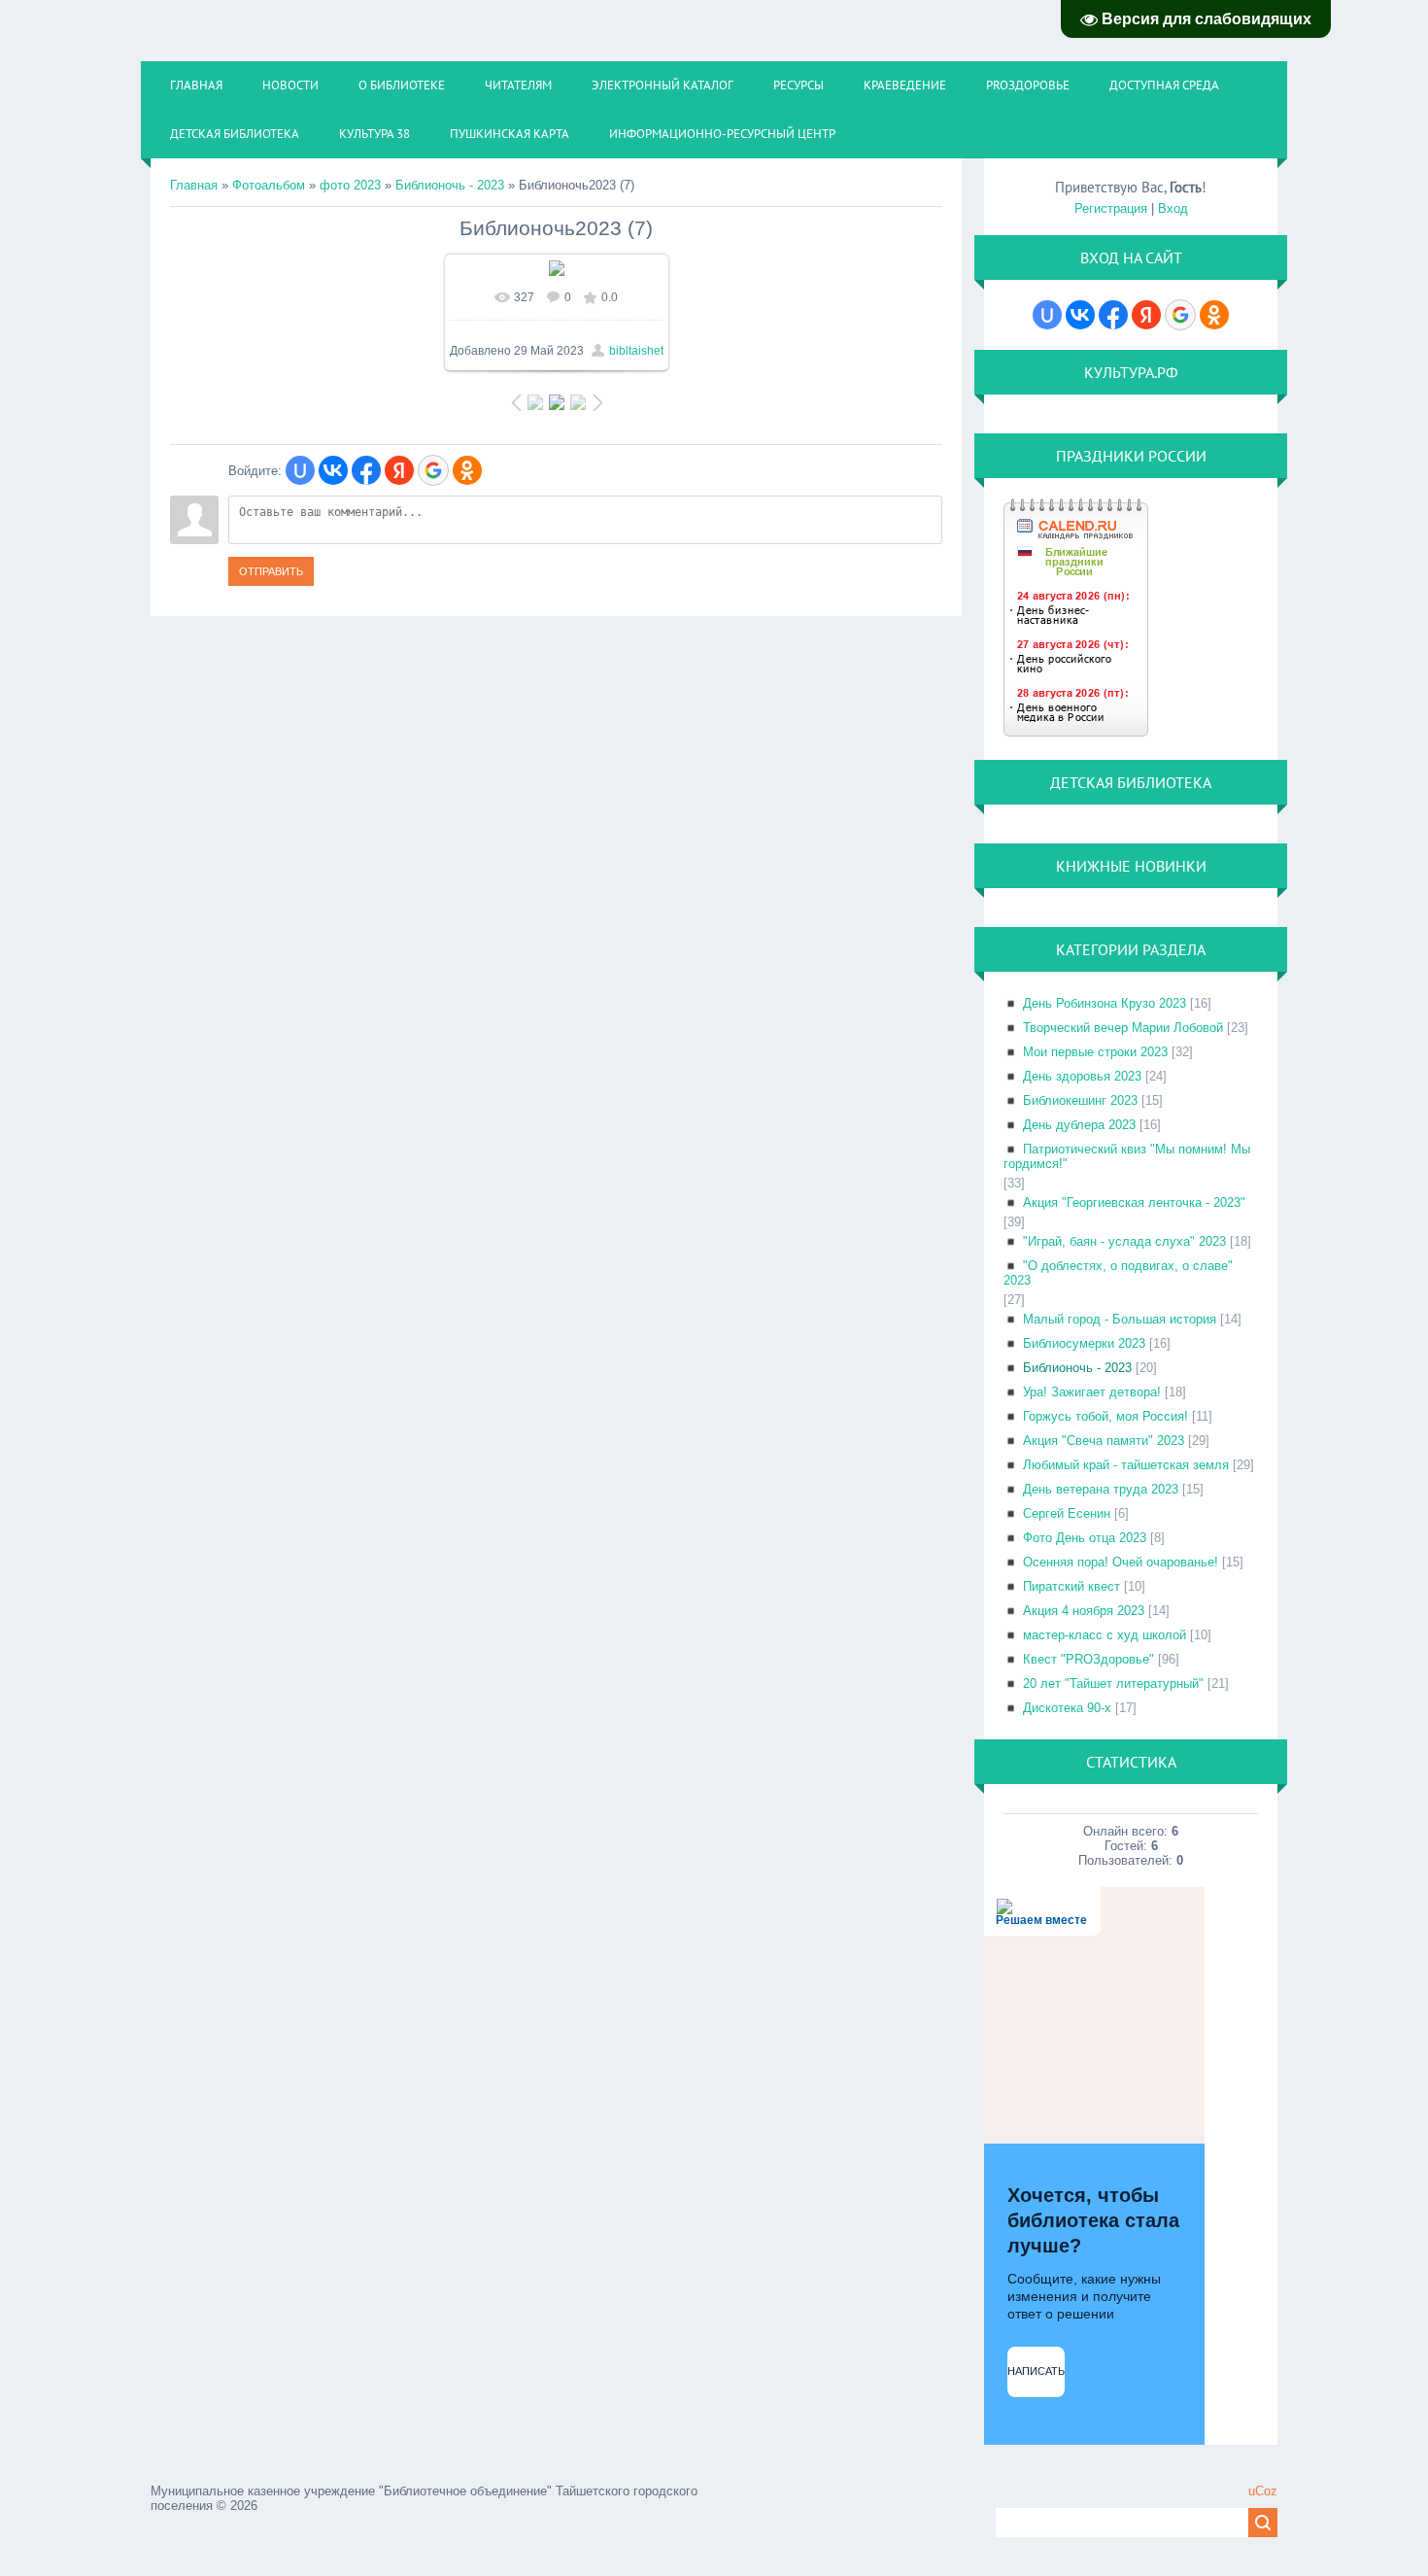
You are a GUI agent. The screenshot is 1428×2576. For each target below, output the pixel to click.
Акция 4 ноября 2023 (1084, 1611)
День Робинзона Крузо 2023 (1105, 1003)
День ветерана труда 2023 (1101, 1489)
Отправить (271, 571)
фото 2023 (350, 185)
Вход (1173, 208)
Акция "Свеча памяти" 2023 (1104, 1441)
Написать (1036, 2371)
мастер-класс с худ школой (1105, 1635)
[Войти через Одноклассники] (467, 470)
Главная (194, 185)
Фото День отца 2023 (1085, 1538)
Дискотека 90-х (1067, 1708)
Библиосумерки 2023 (1084, 1343)
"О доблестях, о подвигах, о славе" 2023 (1118, 1273)
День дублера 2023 (1079, 1125)
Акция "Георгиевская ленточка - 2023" (1134, 1202)
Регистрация (1111, 208)
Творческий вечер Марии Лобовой (1123, 1028)
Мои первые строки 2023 (1095, 1052)
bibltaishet (636, 351)
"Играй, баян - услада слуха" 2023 (1124, 1241)
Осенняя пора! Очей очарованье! (1121, 1562)
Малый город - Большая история (1120, 1319)
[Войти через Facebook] (366, 470)
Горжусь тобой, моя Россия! (1105, 1416)
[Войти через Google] (433, 470)
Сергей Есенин (1067, 1513)
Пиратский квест (1071, 1586)
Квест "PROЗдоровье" (1088, 1659)
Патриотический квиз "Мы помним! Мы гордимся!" (1127, 1156)
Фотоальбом (269, 185)
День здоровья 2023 (1082, 1076)
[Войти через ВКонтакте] (333, 470)
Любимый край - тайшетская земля (1126, 1465)
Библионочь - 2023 (450, 185)
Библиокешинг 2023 (1080, 1100)
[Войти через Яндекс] (399, 470)
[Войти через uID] (300, 470)
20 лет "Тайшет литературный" (1113, 1683)
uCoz (1263, 2491)
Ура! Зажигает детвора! (1092, 1392)
